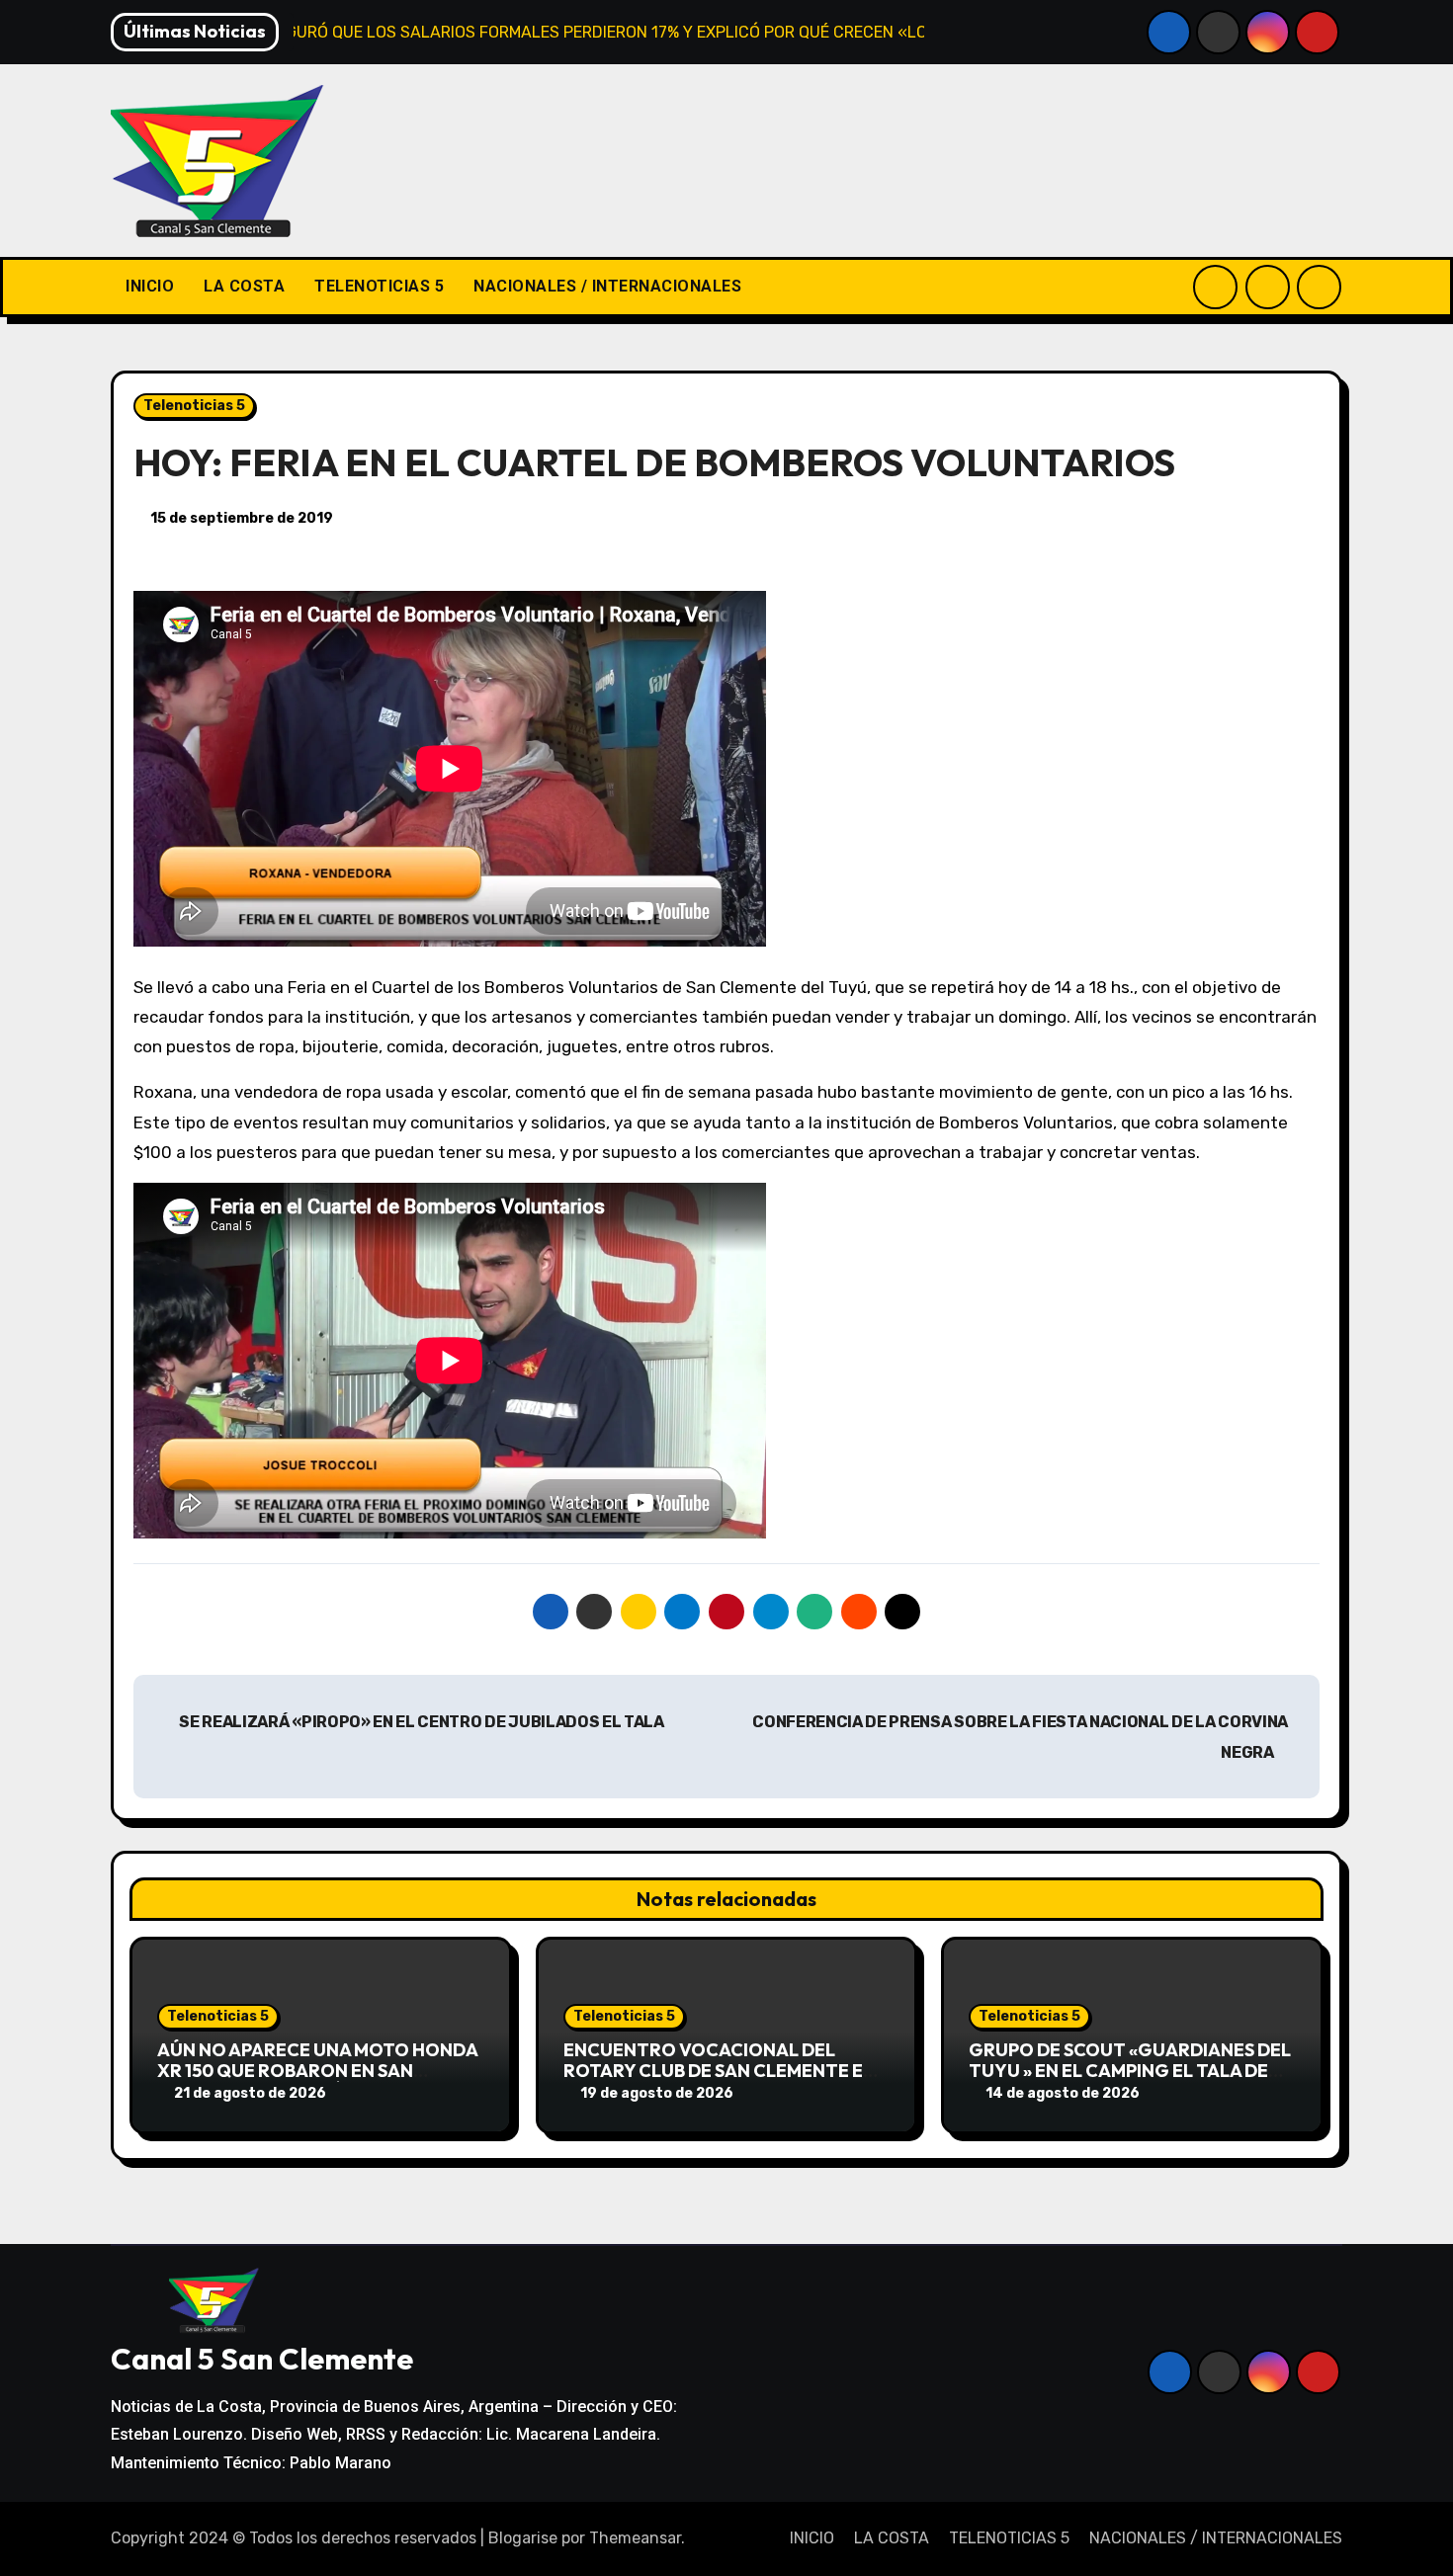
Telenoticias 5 (194, 406)
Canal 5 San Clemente (262, 2359)
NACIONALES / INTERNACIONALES (607, 286)
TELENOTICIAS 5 (379, 286)
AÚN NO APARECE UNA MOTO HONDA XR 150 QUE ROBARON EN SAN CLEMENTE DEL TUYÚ (317, 2071)
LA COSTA (244, 286)
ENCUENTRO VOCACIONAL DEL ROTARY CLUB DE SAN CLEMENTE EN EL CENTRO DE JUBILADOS (720, 2071)
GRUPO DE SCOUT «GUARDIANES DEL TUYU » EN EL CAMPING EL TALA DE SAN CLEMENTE (1130, 2071)
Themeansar (635, 2538)
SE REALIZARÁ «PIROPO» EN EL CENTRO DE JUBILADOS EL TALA (421, 1722)
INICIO (150, 286)
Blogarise (523, 2538)
